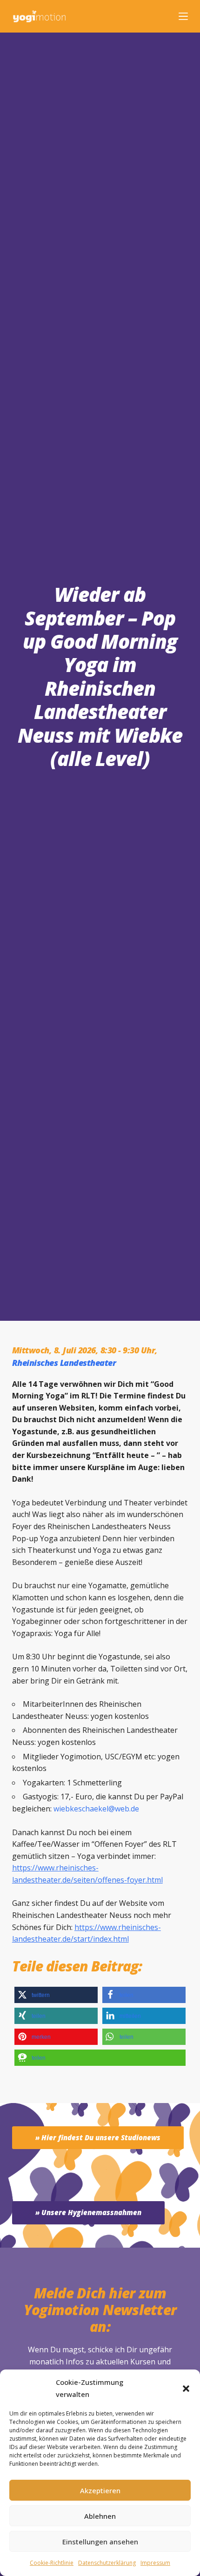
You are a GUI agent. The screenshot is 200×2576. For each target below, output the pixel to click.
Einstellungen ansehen (100, 2542)
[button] (186, 2389)
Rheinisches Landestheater (64, 1363)
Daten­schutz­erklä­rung (107, 2563)
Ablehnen (100, 2516)
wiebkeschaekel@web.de (96, 1809)
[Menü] (183, 16)
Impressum (155, 2563)
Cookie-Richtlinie (52, 2563)
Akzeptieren (100, 2490)
